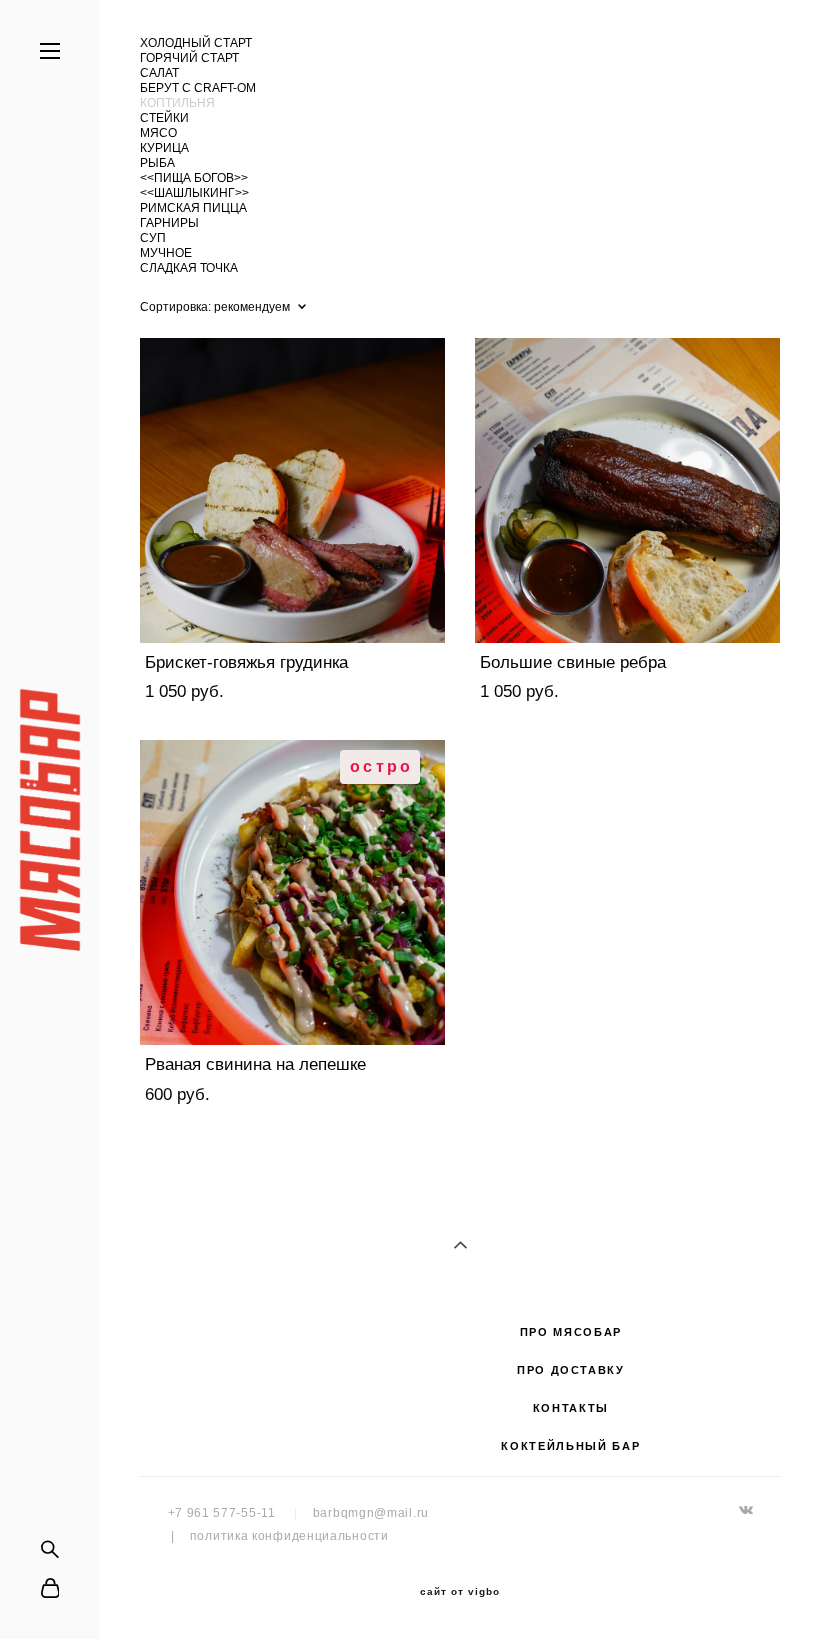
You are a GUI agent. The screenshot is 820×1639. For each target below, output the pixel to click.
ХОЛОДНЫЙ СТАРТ (196, 43)
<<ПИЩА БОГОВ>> (194, 178)
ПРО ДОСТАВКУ (571, 1370)
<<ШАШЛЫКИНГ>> (194, 193)
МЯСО (158, 133)
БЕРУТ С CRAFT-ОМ (198, 88)
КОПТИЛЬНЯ (177, 103)
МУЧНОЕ (166, 253)
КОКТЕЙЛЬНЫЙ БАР (570, 1446)
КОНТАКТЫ (571, 1408)
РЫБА (157, 163)
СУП (153, 238)
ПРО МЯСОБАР (571, 1332)
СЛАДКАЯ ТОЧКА (189, 268)
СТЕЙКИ (164, 118)
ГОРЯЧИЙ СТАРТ (189, 58)
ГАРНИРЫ (169, 223)
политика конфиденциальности (289, 1536)
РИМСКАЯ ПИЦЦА (193, 208)
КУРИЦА (164, 148)
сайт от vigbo (460, 1592)
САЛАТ (159, 73)
